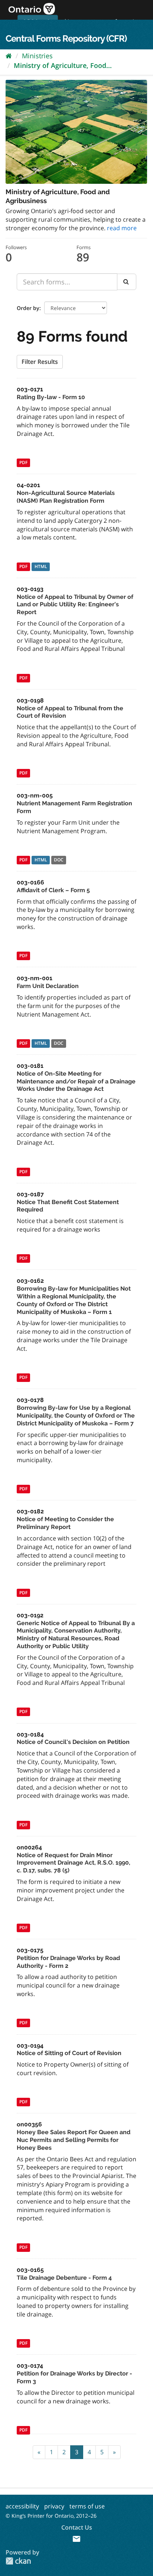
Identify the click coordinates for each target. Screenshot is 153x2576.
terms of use (87, 2506)
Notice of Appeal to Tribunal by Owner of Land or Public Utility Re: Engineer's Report (75, 605)
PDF (23, 463)
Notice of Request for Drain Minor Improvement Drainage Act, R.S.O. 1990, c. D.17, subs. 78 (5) (74, 1863)
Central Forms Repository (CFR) (66, 38)
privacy (54, 2506)
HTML (41, 566)
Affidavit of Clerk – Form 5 (53, 890)
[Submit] (127, 282)
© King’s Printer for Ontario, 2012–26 (51, 2516)
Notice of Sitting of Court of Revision (69, 2053)
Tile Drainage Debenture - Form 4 (64, 2278)
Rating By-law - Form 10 (51, 397)
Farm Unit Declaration (48, 986)
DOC (59, 860)
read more (122, 228)
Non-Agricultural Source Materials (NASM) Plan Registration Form (66, 497)
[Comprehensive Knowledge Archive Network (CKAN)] (18, 2561)
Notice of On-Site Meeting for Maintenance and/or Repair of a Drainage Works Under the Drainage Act (76, 1081)
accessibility (22, 2506)
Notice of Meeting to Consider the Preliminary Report (65, 1523)
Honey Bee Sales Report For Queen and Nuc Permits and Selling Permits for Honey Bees (74, 2140)
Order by (28, 308)
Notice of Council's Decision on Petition (73, 1742)
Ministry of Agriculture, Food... (63, 65)
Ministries (37, 56)
